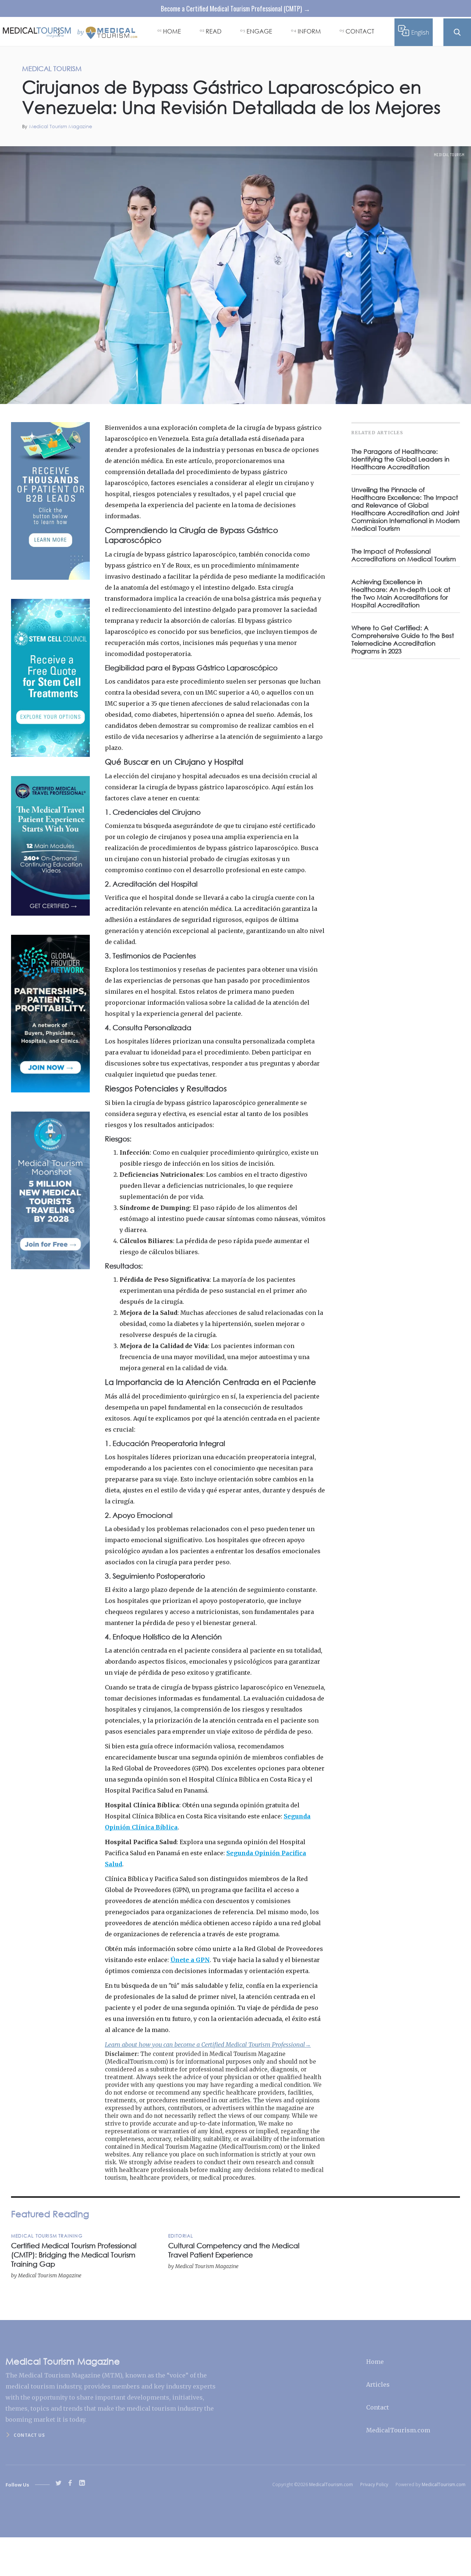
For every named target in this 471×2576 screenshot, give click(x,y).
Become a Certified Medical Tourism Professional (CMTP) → (235, 8)
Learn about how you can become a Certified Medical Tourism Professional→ (208, 2045)
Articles (378, 2384)
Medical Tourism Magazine (61, 127)
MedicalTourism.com (398, 2430)
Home (375, 2362)
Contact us (29, 2435)
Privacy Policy (374, 2484)
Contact (378, 2407)
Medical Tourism (449, 155)
